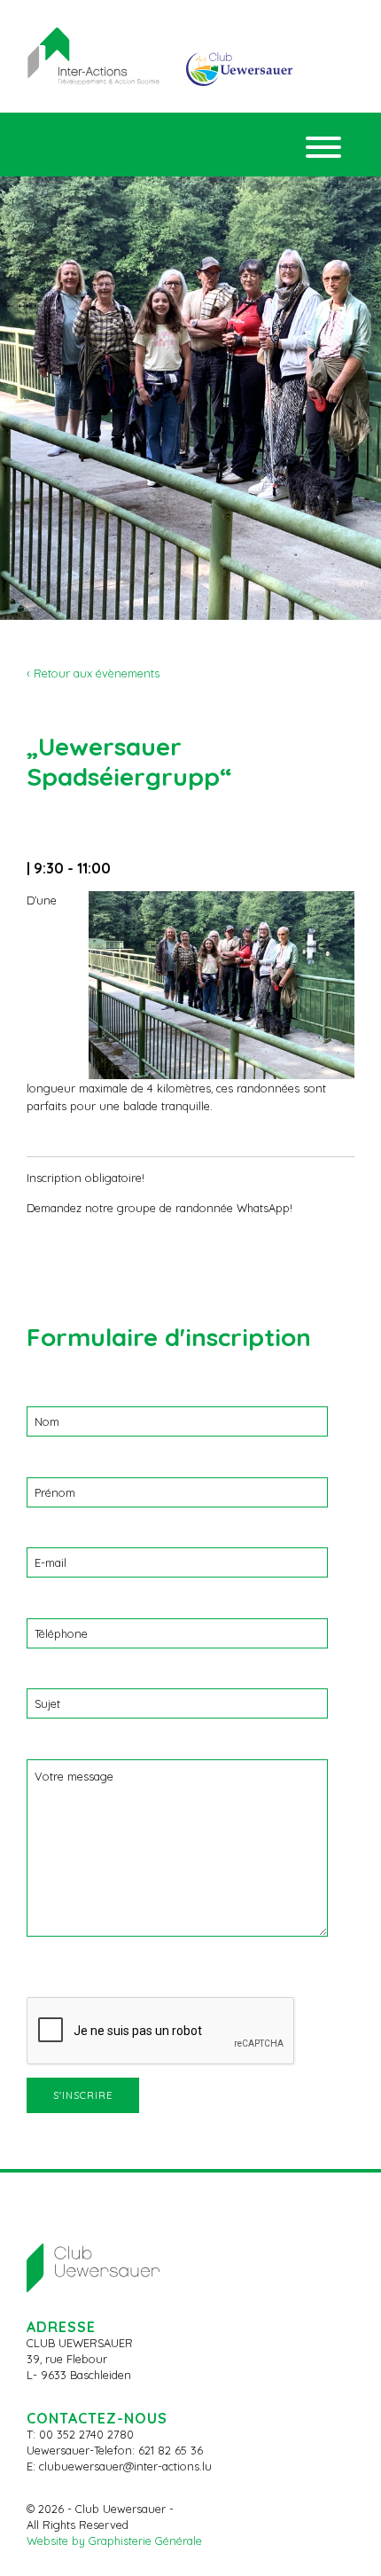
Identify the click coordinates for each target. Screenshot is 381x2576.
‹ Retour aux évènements (93, 673)
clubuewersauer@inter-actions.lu (125, 2466)
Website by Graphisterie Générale (114, 2541)
